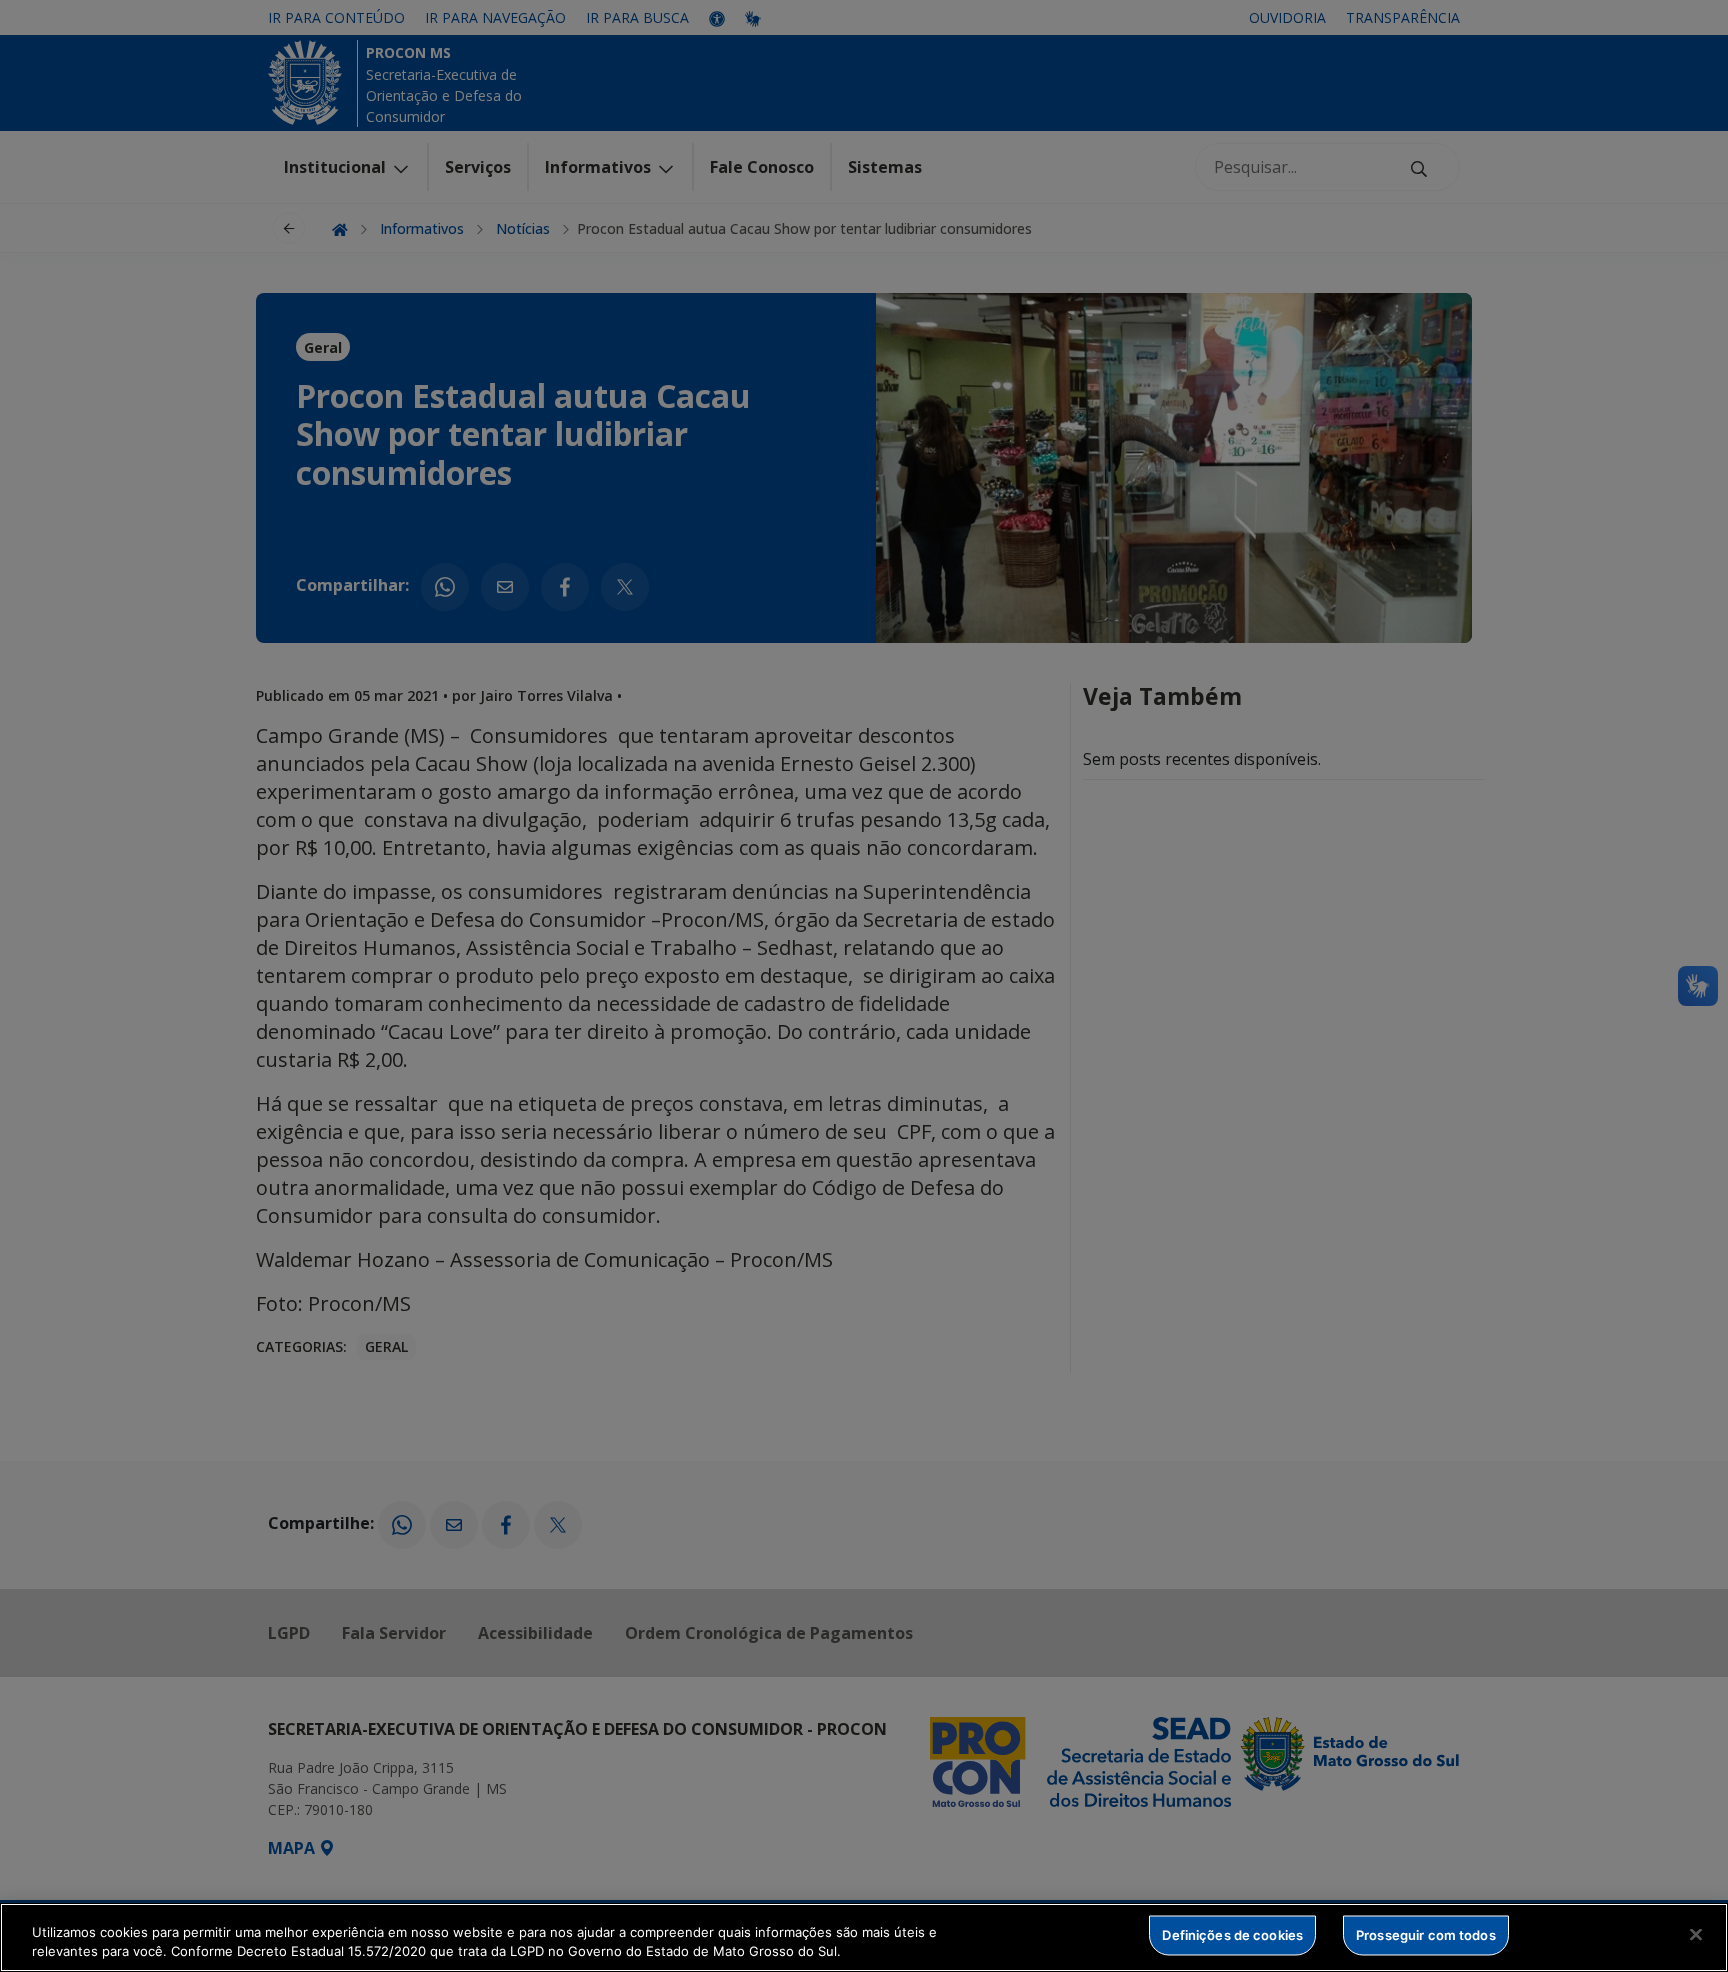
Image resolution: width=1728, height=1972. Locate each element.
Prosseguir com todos (1426, 1935)
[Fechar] (1696, 1935)
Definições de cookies (1232, 1935)
